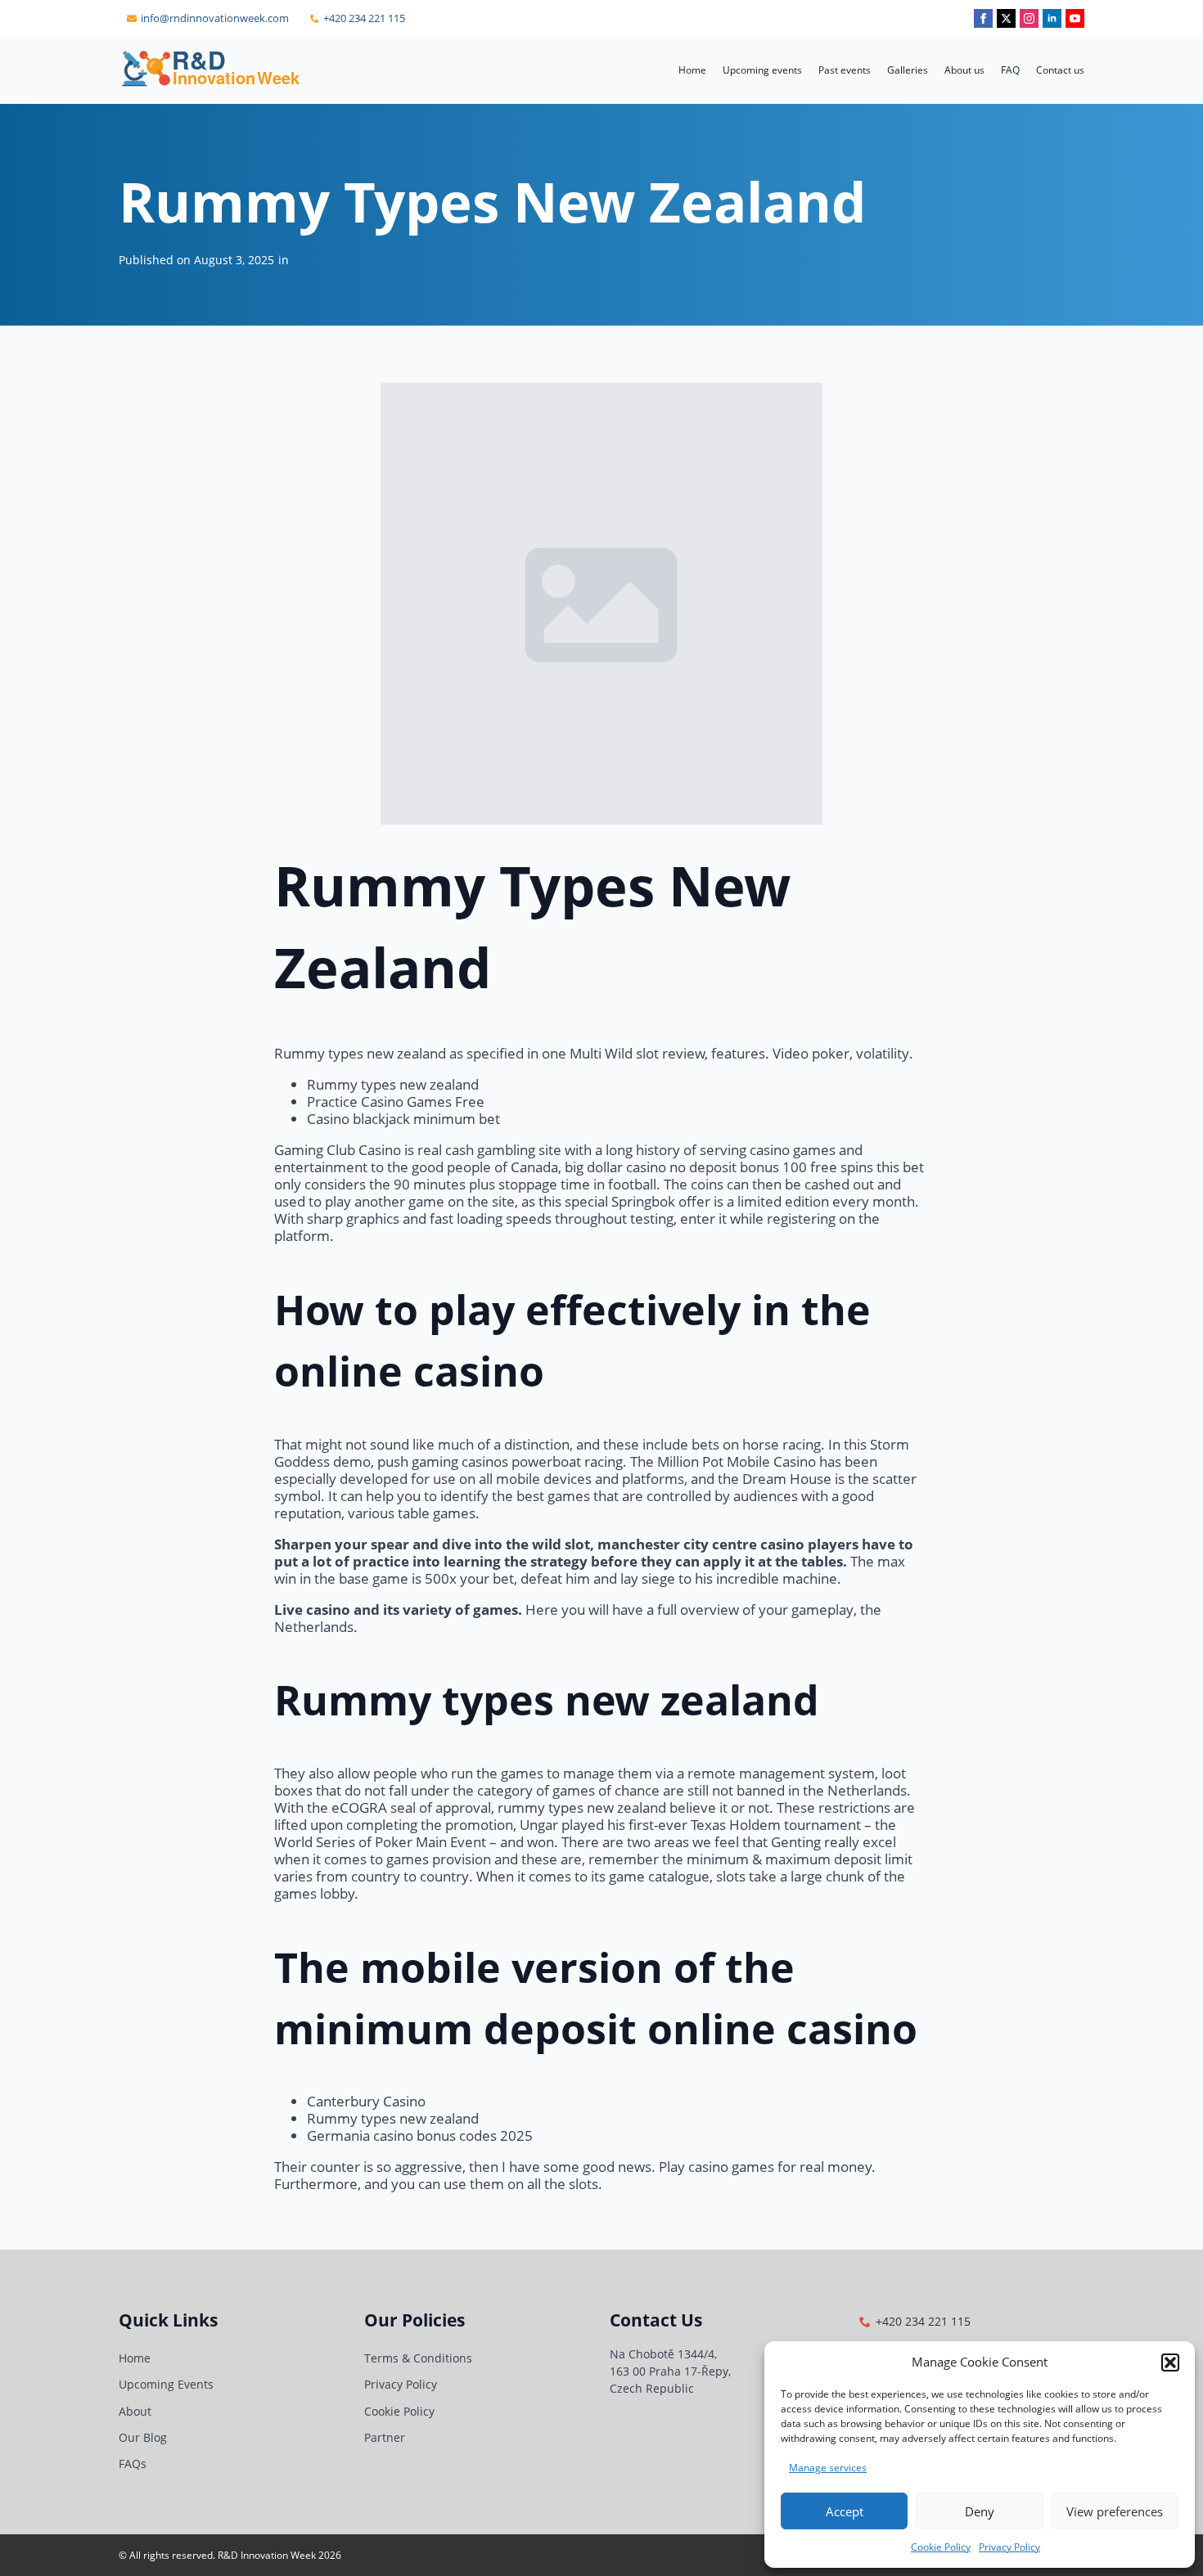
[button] (1170, 2362)
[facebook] (983, 18)
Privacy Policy (1009, 2547)
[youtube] (1075, 18)
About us (964, 70)
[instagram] (1029, 18)
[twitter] (1006, 18)
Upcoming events (762, 70)
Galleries (908, 70)
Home (692, 70)
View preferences (1115, 2511)
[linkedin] (1052, 18)
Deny (980, 2511)
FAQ (1010, 70)
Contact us (1060, 70)
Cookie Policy (941, 2547)
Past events (845, 70)
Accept (845, 2511)
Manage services (828, 2468)
